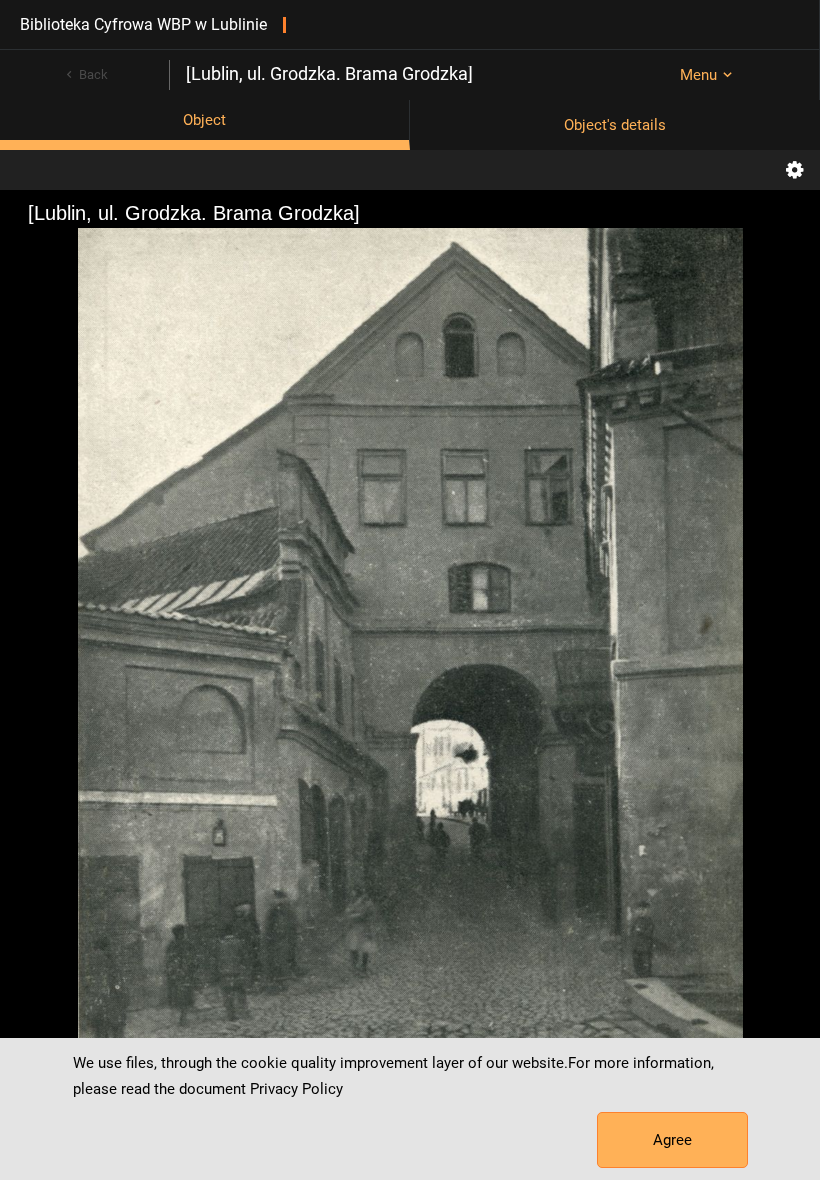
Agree (672, 1140)
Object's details (615, 125)
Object (204, 120)
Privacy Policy (296, 1089)
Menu (698, 75)
